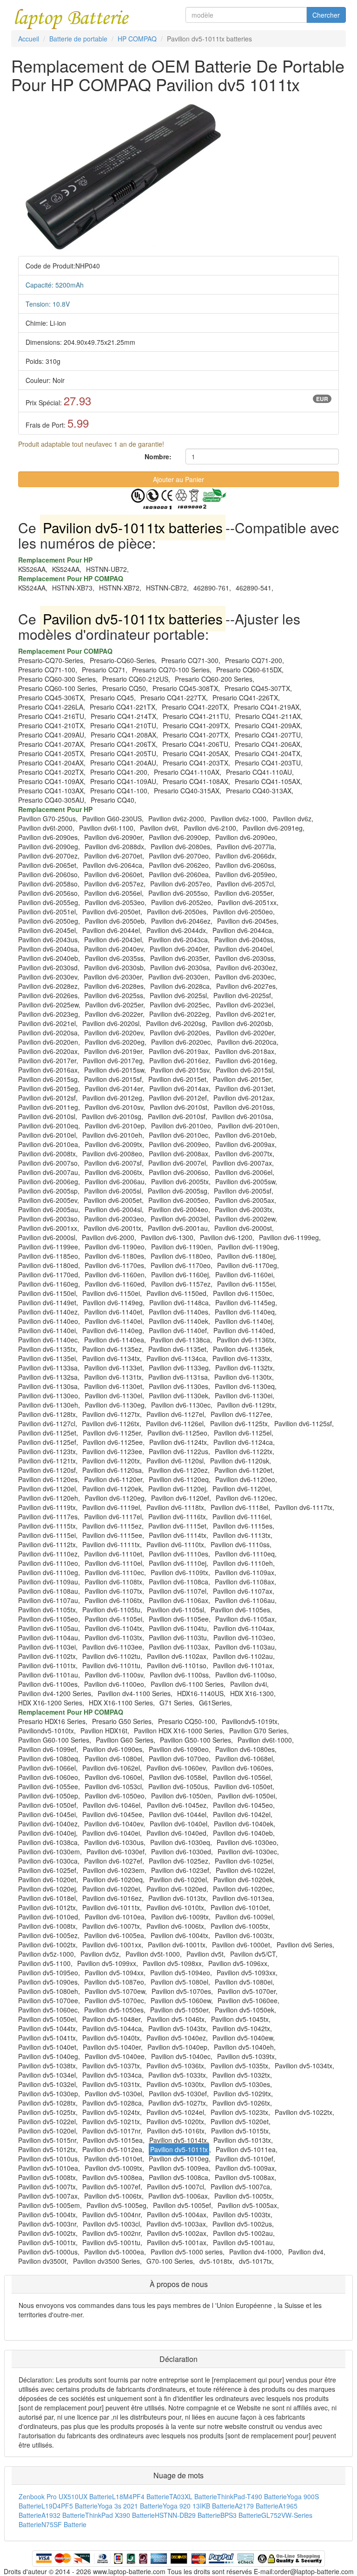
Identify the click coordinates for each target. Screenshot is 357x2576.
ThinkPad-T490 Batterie (252, 2496)
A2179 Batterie (257, 2506)
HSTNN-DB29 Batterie (188, 2515)
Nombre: (158, 456)
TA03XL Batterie (193, 2496)
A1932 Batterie (63, 2515)
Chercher (326, 15)
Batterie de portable (78, 39)
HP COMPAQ (137, 39)
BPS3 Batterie (241, 2515)
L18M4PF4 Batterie (141, 2496)
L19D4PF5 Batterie (69, 2506)
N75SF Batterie (64, 2524)
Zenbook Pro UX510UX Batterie (65, 2496)
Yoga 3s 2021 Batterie (130, 2506)
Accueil (29, 39)
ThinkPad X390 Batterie (120, 2515)
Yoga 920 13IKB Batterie (199, 2506)
